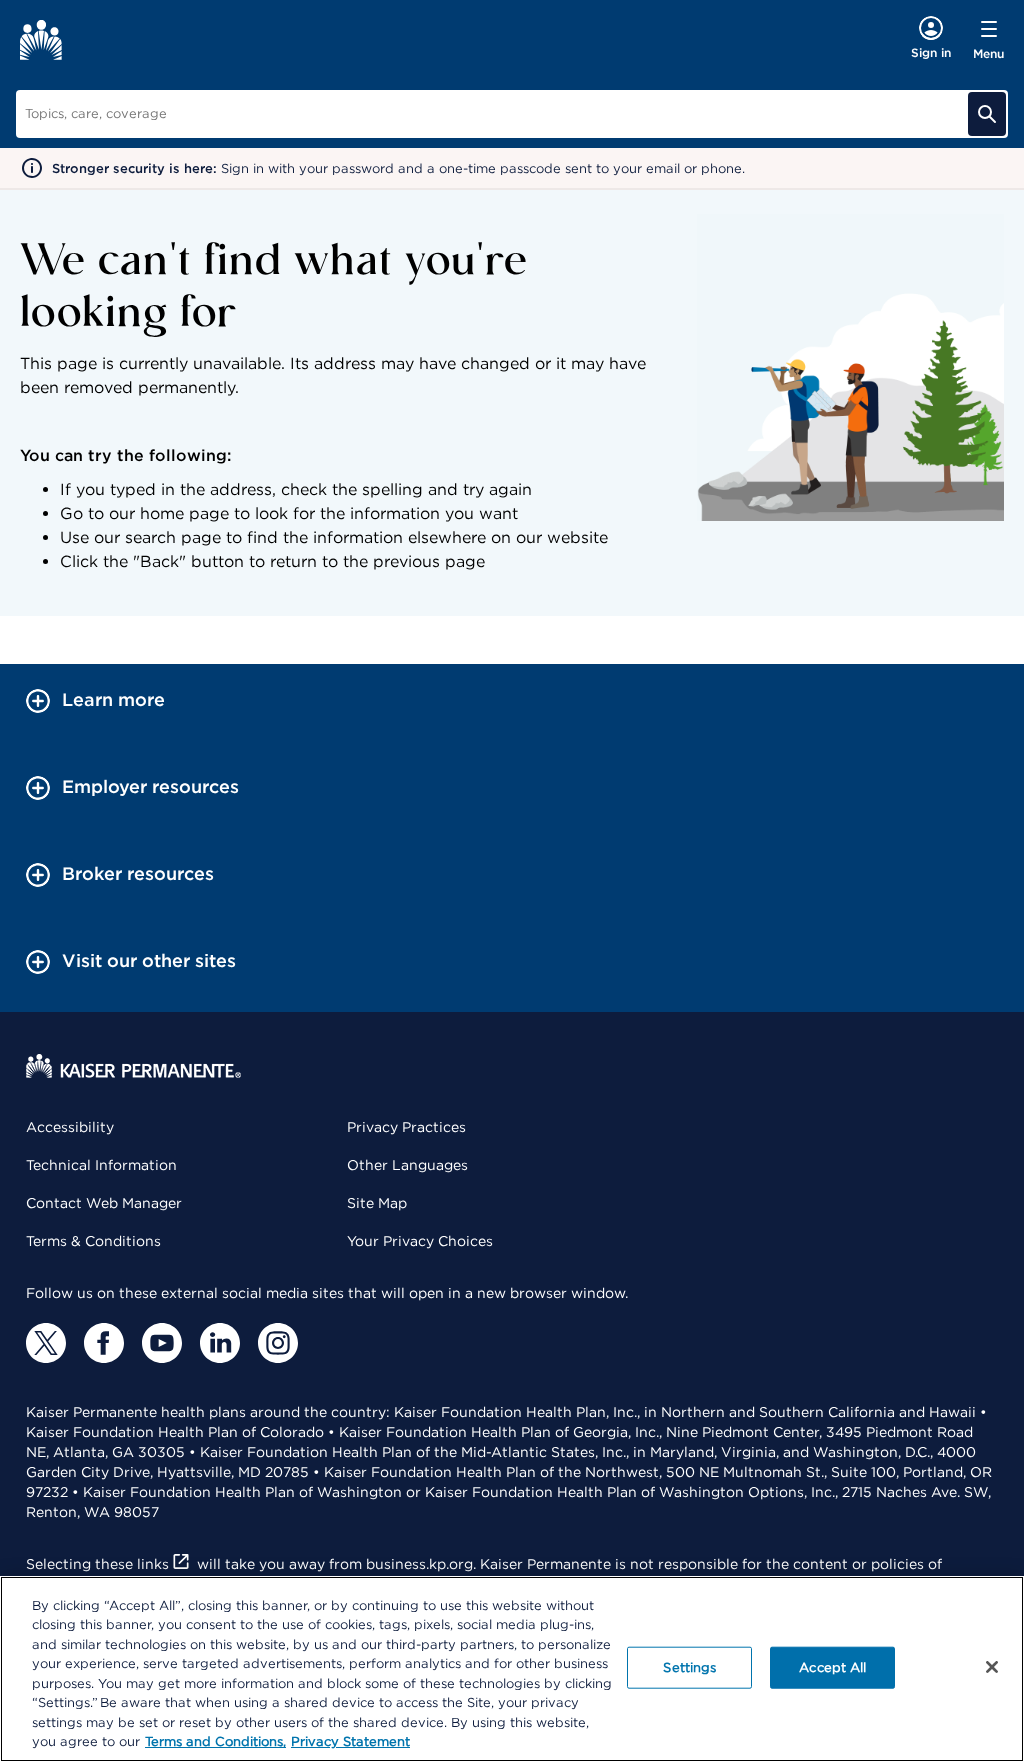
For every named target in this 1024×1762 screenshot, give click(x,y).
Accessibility (70, 1127)
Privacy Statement (350, 1741)
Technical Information (101, 1165)
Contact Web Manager (104, 1203)
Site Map (377, 1203)
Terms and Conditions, (215, 1741)
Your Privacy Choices (420, 1241)
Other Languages (407, 1165)
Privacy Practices (406, 1127)
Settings (689, 1667)
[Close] (992, 1667)
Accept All (832, 1667)
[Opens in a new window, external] (46, 1343)
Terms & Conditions (93, 1241)
